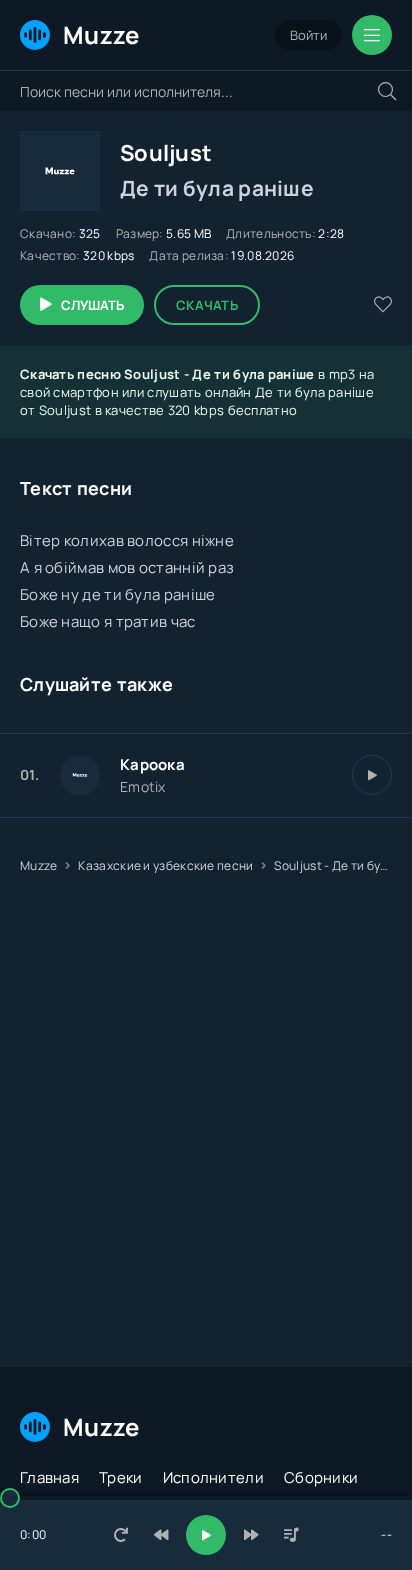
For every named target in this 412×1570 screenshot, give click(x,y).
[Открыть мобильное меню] (372, 35)
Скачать (207, 305)
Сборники (321, 1477)
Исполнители (213, 1477)
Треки (121, 1477)
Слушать (92, 305)
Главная (49, 1477)
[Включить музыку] (206, 1535)
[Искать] (387, 91)
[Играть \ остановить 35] (372, 775)
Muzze (101, 34)
